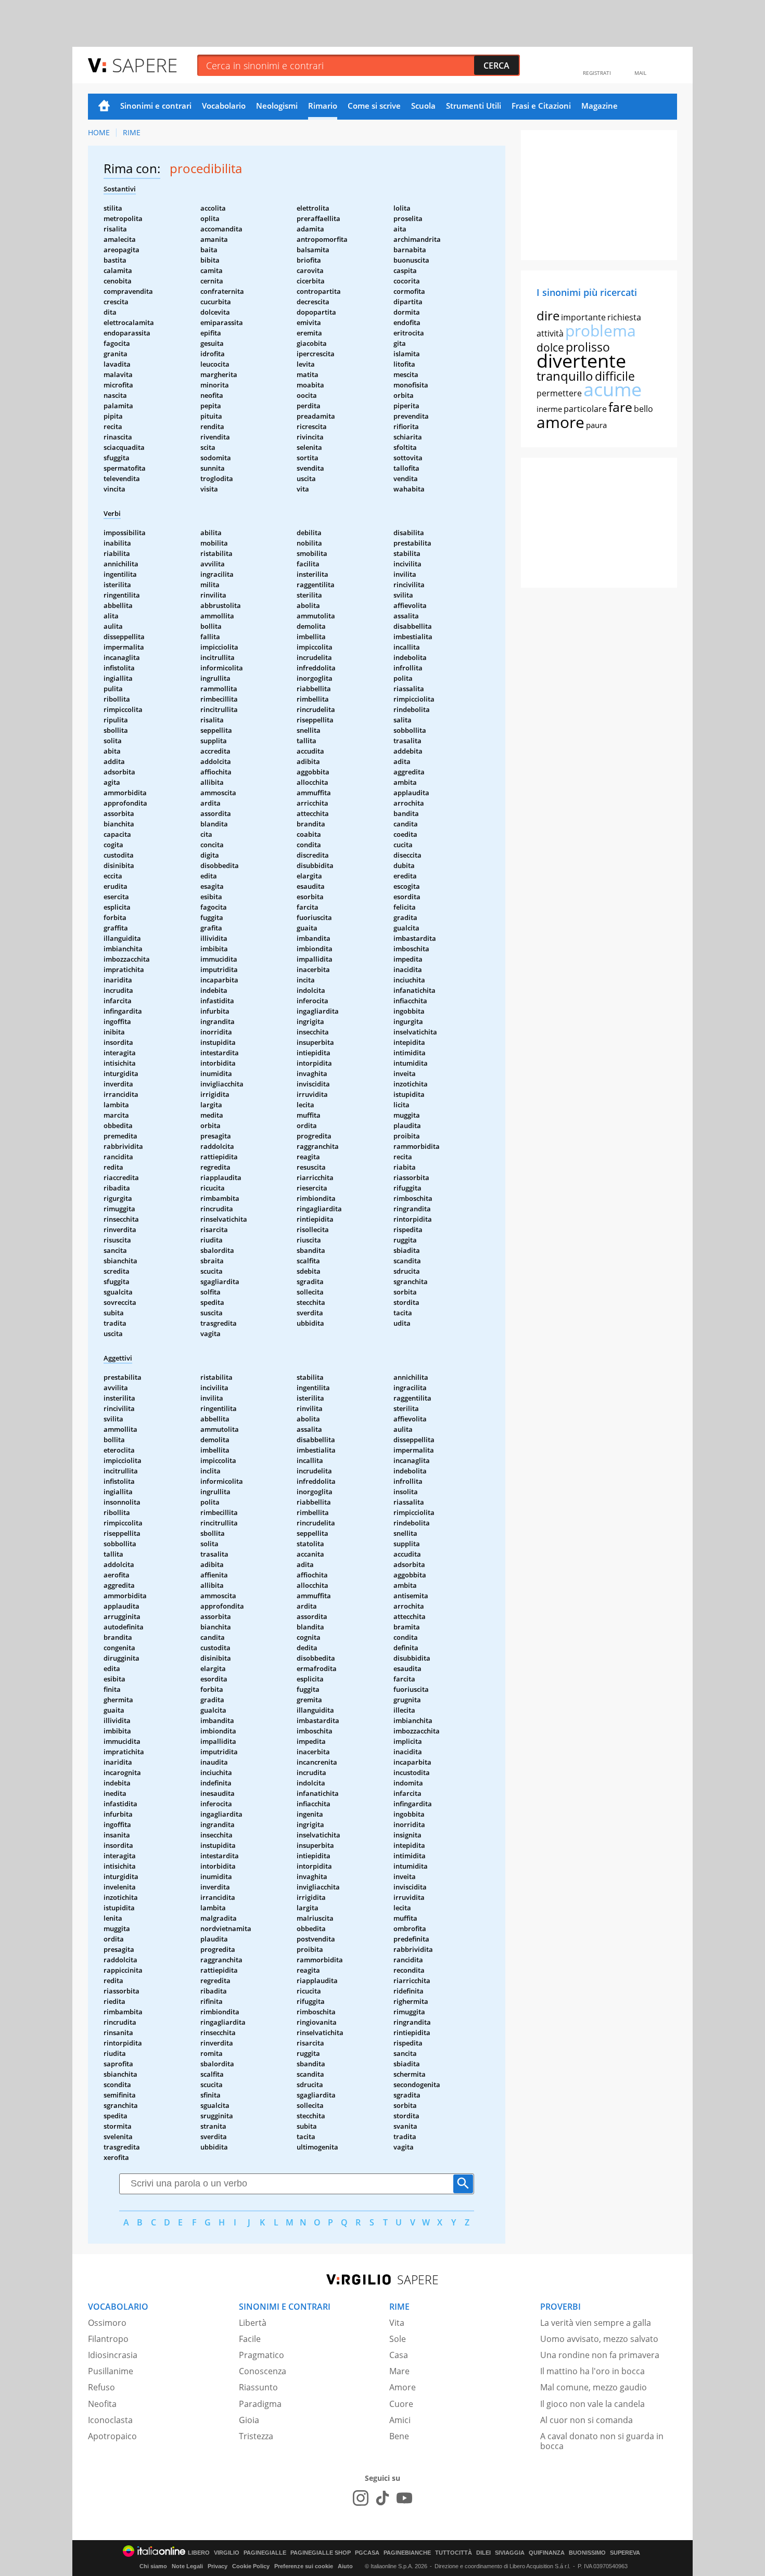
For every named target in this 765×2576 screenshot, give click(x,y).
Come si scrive (374, 106)
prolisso (588, 347)
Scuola (423, 106)
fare (620, 407)
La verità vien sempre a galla (596, 2323)
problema (601, 331)
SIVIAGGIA (510, 2553)
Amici (400, 2420)
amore (560, 422)
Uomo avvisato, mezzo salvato (599, 2339)
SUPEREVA (625, 2553)
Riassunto (258, 2387)
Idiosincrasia (113, 2355)
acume (613, 389)
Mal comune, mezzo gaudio (594, 2387)
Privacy (218, 2566)
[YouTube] (404, 2498)
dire (548, 315)
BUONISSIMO (587, 2553)
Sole (398, 2339)
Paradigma (260, 2404)
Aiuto (345, 2566)
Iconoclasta (110, 2420)
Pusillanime (111, 2371)
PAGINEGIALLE (265, 2553)
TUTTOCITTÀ (454, 2553)
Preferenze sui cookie (304, 2566)
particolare (585, 409)
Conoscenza (263, 2371)
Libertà (253, 2323)
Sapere (145, 65)
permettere (559, 393)
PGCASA (367, 2553)
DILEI (483, 2553)
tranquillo (565, 376)
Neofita (102, 2404)
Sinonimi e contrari (156, 106)
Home (104, 107)
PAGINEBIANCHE (407, 2553)
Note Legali (187, 2566)
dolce (550, 347)
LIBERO (199, 2553)
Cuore (401, 2404)
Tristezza (256, 2436)
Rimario (323, 106)
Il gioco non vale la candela (592, 2404)
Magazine (600, 106)
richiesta (624, 317)
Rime (132, 132)
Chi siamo (153, 2566)
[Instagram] (361, 2498)
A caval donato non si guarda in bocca (602, 2441)
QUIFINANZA (547, 2553)
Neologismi (277, 106)
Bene (399, 2436)
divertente (581, 361)
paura (596, 425)
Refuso (101, 2387)
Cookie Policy (251, 2566)
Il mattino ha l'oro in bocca (592, 2371)
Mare (399, 2371)
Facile (250, 2339)
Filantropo (108, 2339)
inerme (549, 409)
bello (643, 409)
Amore (403, 2387)
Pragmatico (262, 2355)
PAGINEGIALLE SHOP (321, 2553)
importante (583, 317)
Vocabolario (224, 106)
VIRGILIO (227, 2553)
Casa (399, 2355)
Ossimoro (107, 2323)
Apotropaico (112, 2436)
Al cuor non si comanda (586, 2420)
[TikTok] (382, 2498)
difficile (615, 376)
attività (550, 333)
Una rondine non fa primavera (600, 2355)
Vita (397, 2323)
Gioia (249, 2420)
